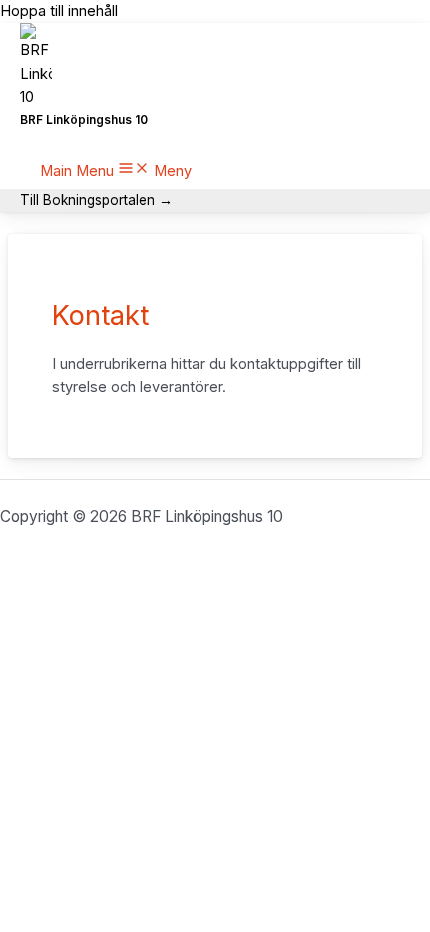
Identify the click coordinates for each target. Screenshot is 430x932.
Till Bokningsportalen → (96, 200)
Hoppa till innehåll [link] (59, 11)
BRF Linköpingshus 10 (84, 120)
